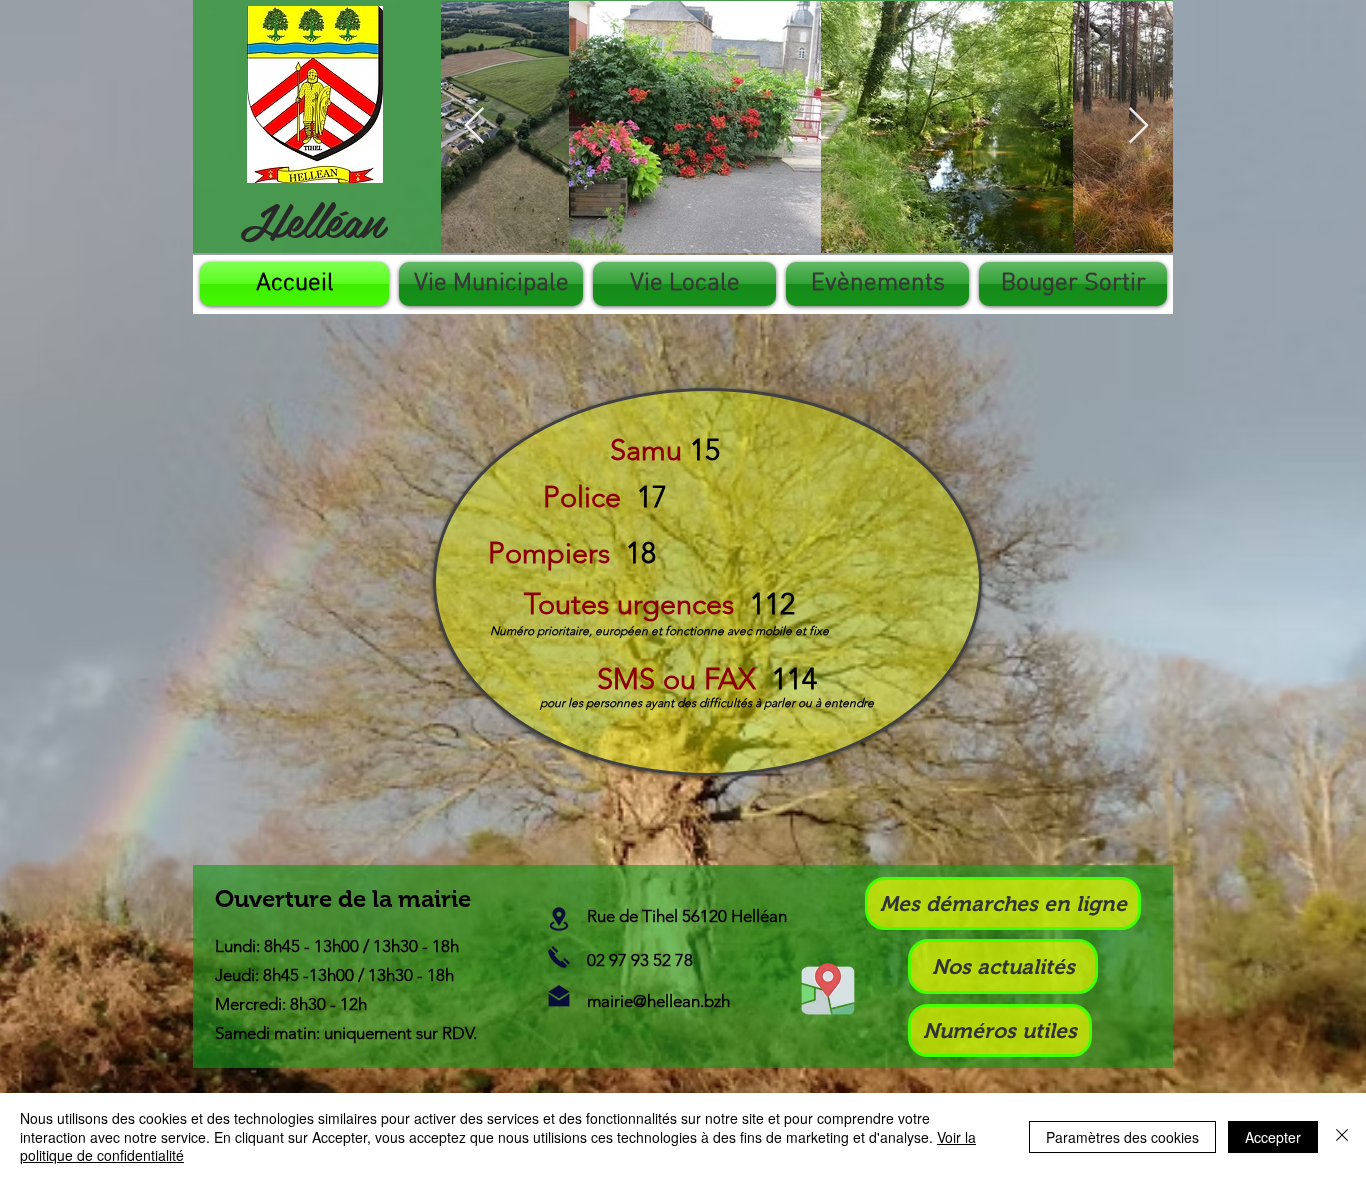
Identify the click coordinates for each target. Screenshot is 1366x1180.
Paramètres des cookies (1122, 1137)
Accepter (1273, 1137)
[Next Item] (1138, 126)
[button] (491, 284)
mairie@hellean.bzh (658, 1001)
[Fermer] (1342, 1136)
